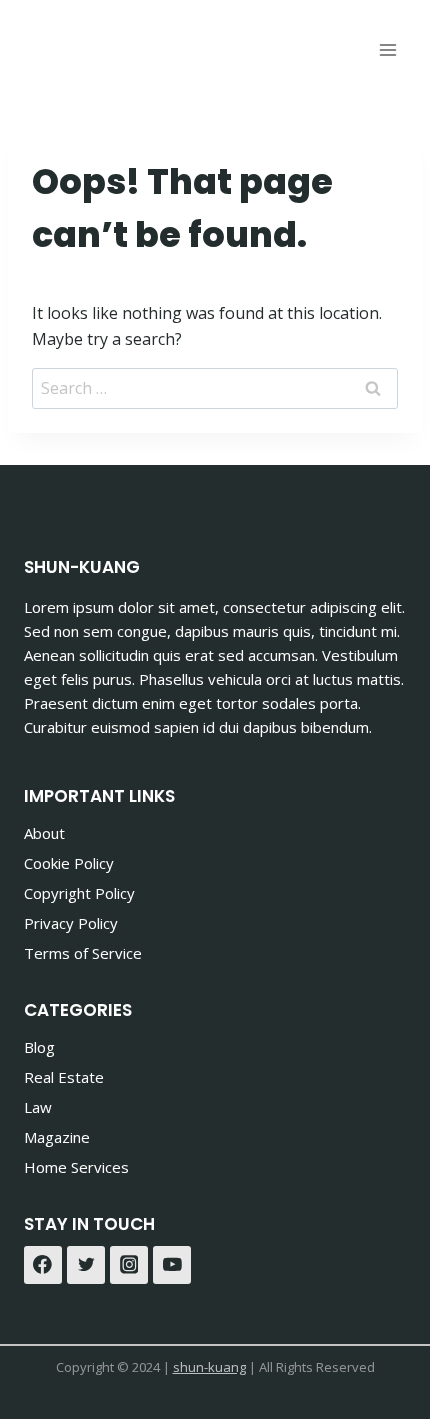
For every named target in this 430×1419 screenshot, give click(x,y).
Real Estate (64, 1077)
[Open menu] (387, 49)
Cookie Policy (69, 863)
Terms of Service (83, 953)
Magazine (57, 1137)
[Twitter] (86, 1265)
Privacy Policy (71, 923)
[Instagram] (129, 1265)
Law (38, 1107)
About (44, 833)
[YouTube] (172, 1265)
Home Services (76, 1167)
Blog (39, 1047)
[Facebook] (43, 1265)
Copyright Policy (79, 893)
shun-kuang (209, 1367)
